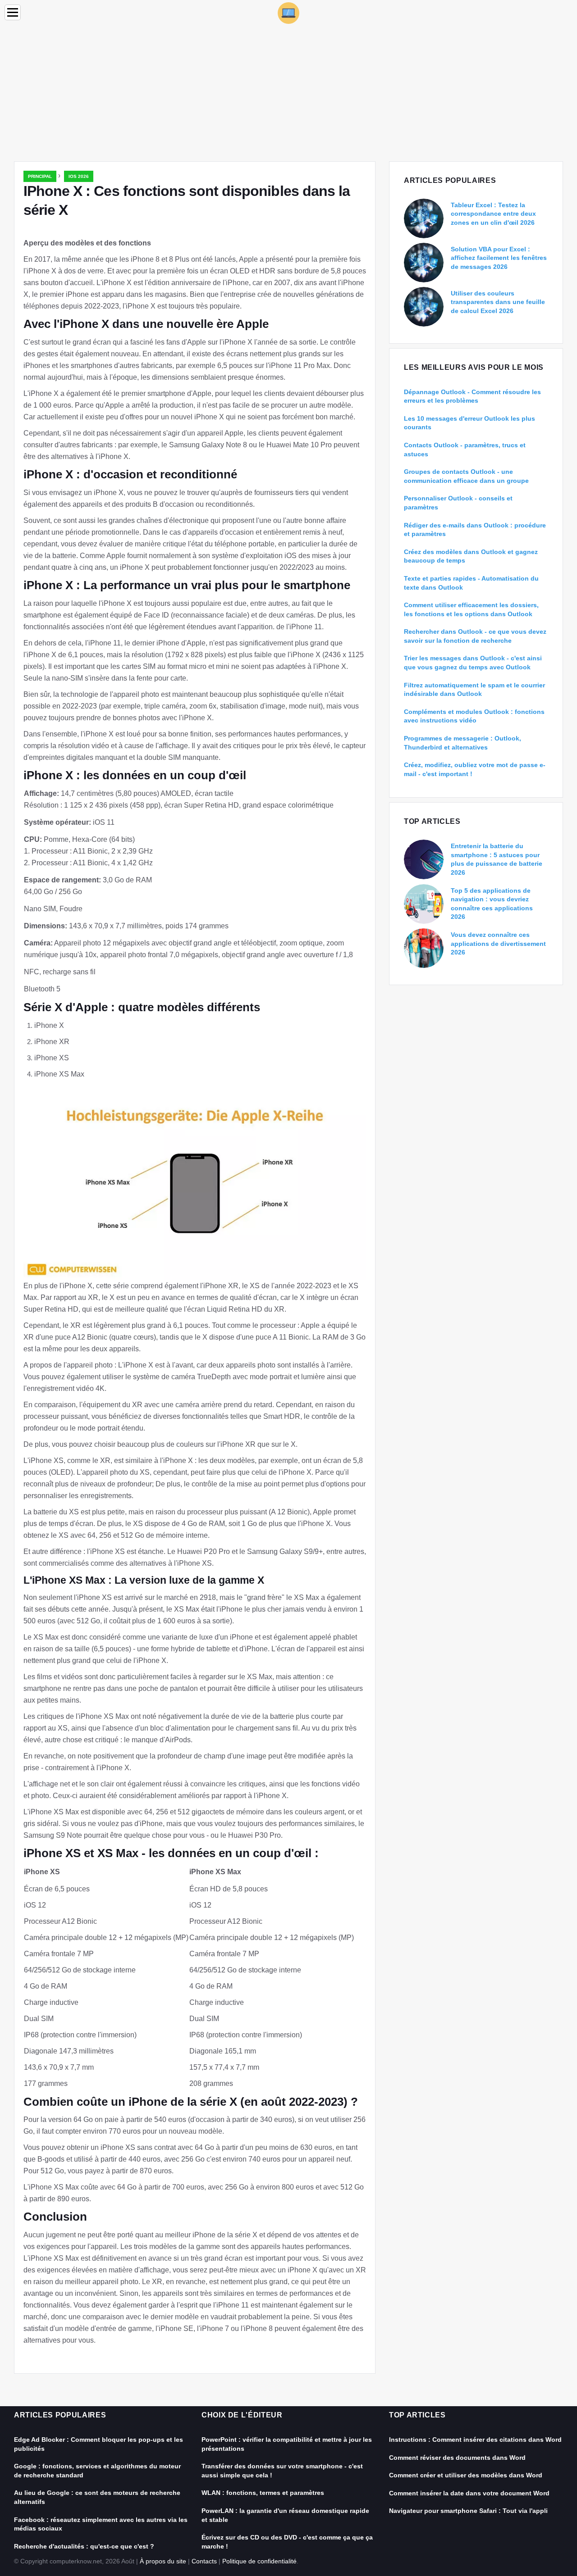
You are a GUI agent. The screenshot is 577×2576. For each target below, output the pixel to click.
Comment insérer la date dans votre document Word (469, 2493)
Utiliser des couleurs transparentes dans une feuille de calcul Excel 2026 (498, 302)
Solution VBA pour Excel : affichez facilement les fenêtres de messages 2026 (499, 258)
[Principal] (288, 12)
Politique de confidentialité (259, 2561)
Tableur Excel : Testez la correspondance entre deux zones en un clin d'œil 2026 (493, 214)
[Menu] (13, 12)
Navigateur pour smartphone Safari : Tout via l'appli (468, 2511)
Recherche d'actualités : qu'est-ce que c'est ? (84, 2546)
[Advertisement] (288, 94)
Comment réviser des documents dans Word (457, 2458)
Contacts (204, 2561)
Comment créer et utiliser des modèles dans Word (466, 2475)
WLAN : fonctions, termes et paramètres (263, 2493)
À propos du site (163, 2561)
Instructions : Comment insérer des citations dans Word (475, 2440)
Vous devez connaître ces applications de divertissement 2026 (498, 943)
